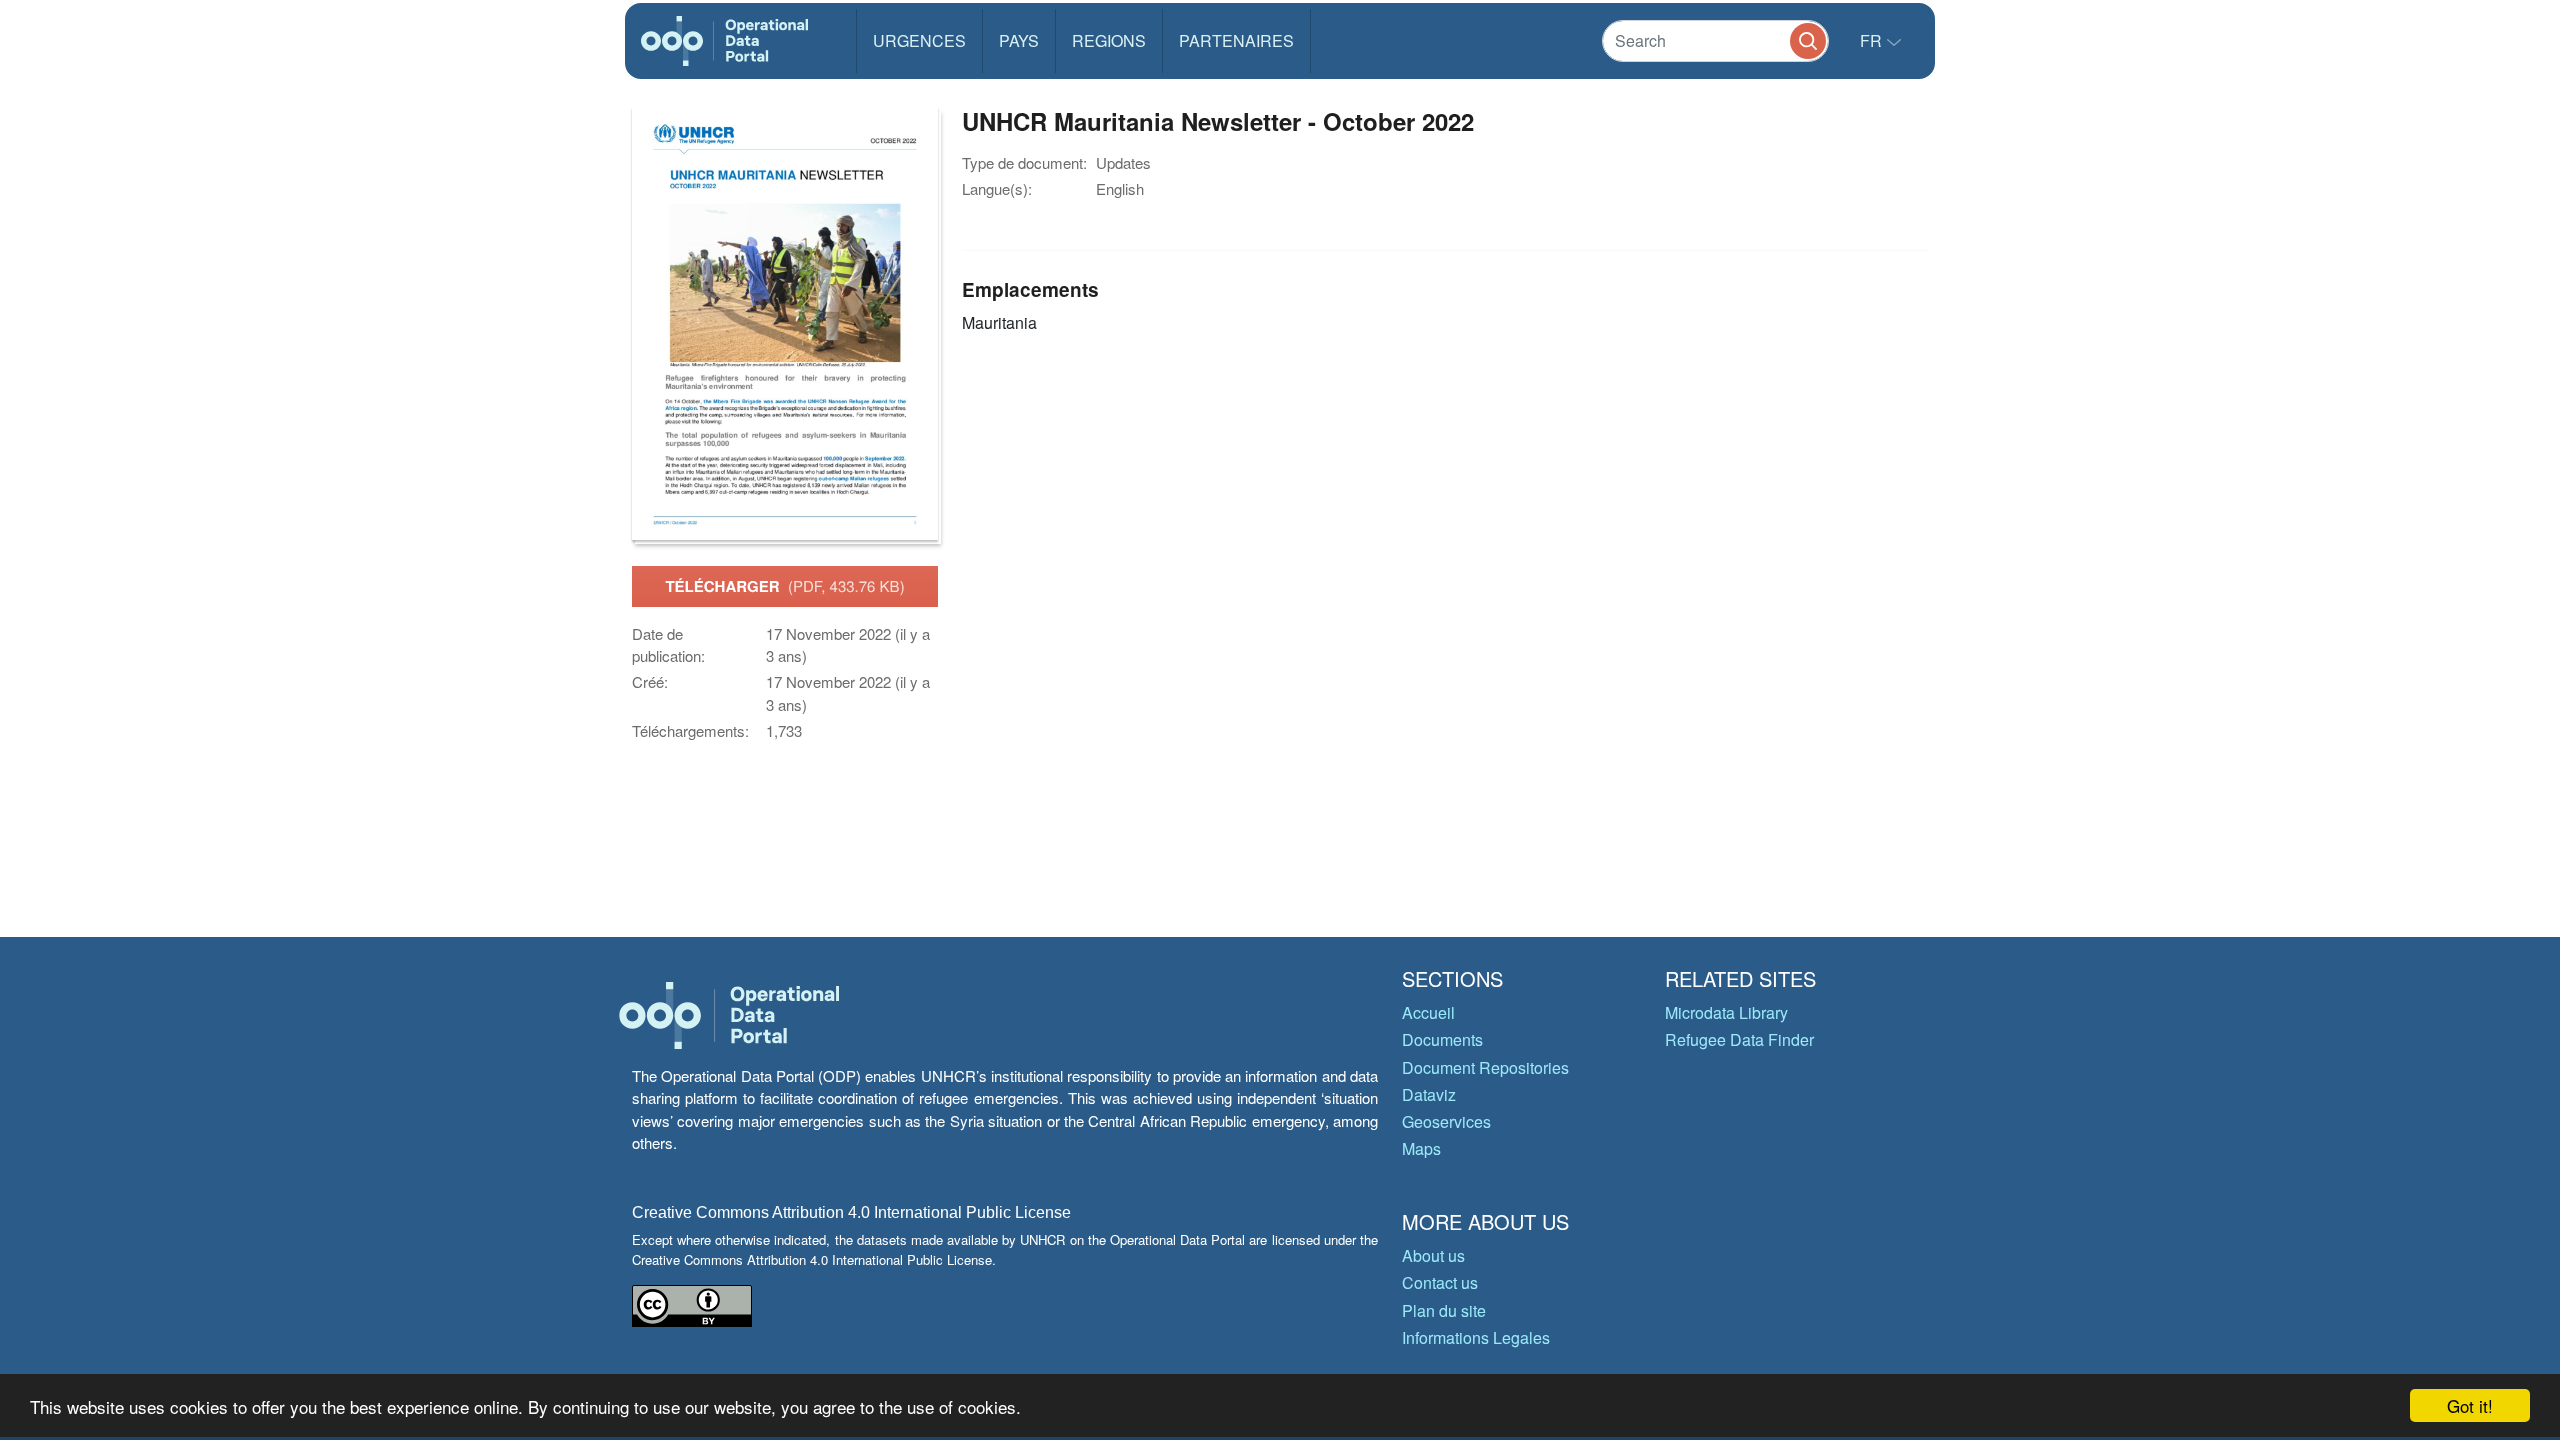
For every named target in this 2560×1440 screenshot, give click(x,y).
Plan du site (1444, 1310)
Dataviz (1429, 1094)
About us (1433, 1255)
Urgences (919, 40)
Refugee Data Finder (1739, 1039)
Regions (1109, 40)
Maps (1421, 1148)
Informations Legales (1476, 1337)
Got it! (2470, 1405)
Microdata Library (1726, 1012)
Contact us (1440, 1282)
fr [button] (1873, 40)
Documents (1442, 1039)
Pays (1019, 40)
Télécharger (784, 586)
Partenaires (1236, 40)
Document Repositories (1485, 1067)
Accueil (1428, 1012)
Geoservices (1446, 1121)
